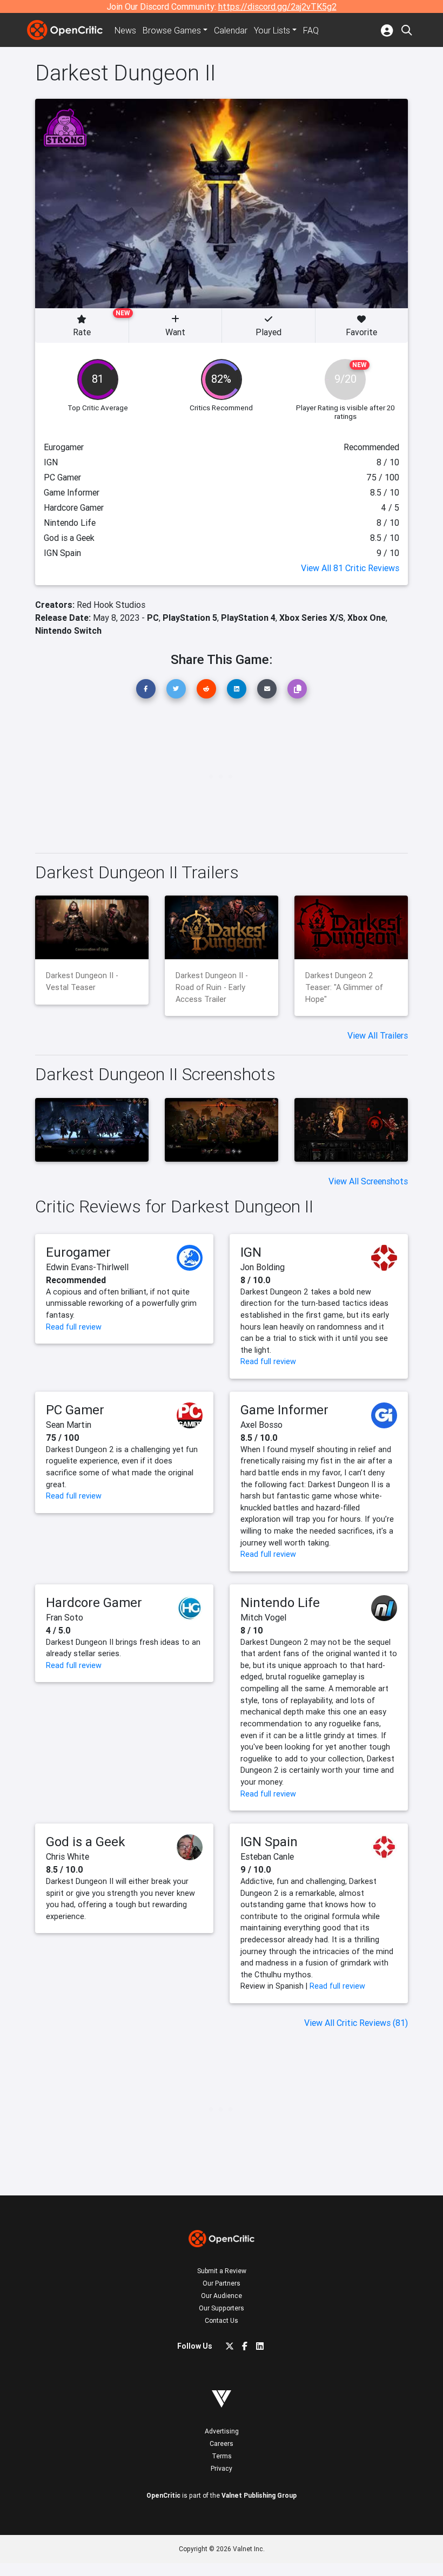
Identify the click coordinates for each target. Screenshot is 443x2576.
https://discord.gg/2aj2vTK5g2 (277, 6)
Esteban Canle (267, 1856)
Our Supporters (222, 2308)
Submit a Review (222, 2271)
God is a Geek (86, 1842)
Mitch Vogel (263, 1617)
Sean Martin (69, 1425)
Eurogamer (78, 1252)
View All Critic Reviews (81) (356, 2023)
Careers (222, 2443)
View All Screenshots (368, 1181)
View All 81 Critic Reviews (350, 568)
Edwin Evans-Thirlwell (87, 1267)
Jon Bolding (263, 1267)
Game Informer (284, 1410)
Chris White (68, 1856)
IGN (251, 1252)
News (125, 30)
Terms (222, 2456)
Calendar (231, 30)
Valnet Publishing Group (259, 2495)
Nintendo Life (280, 1602)
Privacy (222, 2468)
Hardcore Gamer (94, 1602)
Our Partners (222, 2283)
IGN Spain (269, 1842)
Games (172, 30)
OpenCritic (163, 2495)
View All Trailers (378, 1035)
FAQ (311, 30)
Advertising (222, 2431)
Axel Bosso (261, 1425)
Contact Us (222, 2320)
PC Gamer (75, 1410)
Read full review (74, 1327)
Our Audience (222, 2296)
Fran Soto (65, 1617)
